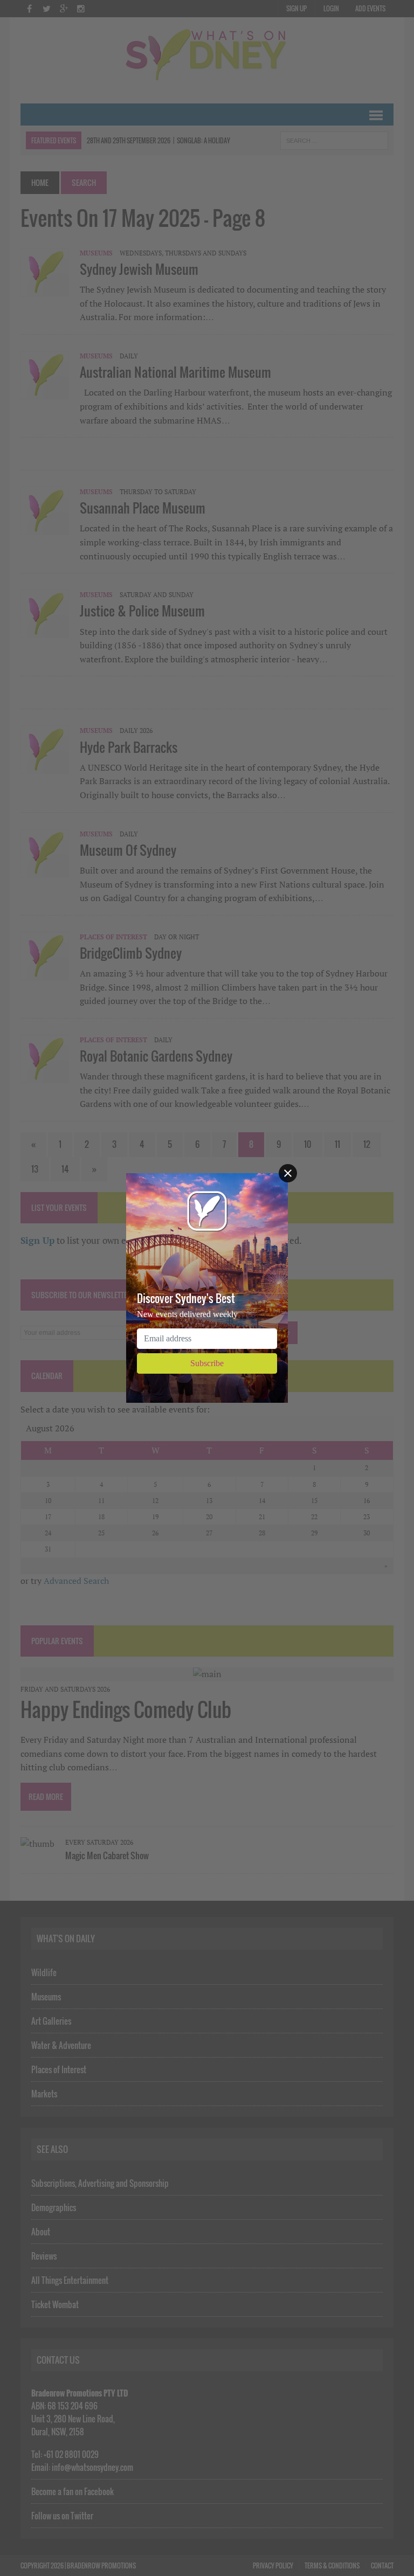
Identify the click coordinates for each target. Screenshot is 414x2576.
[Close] (288, 1173)
